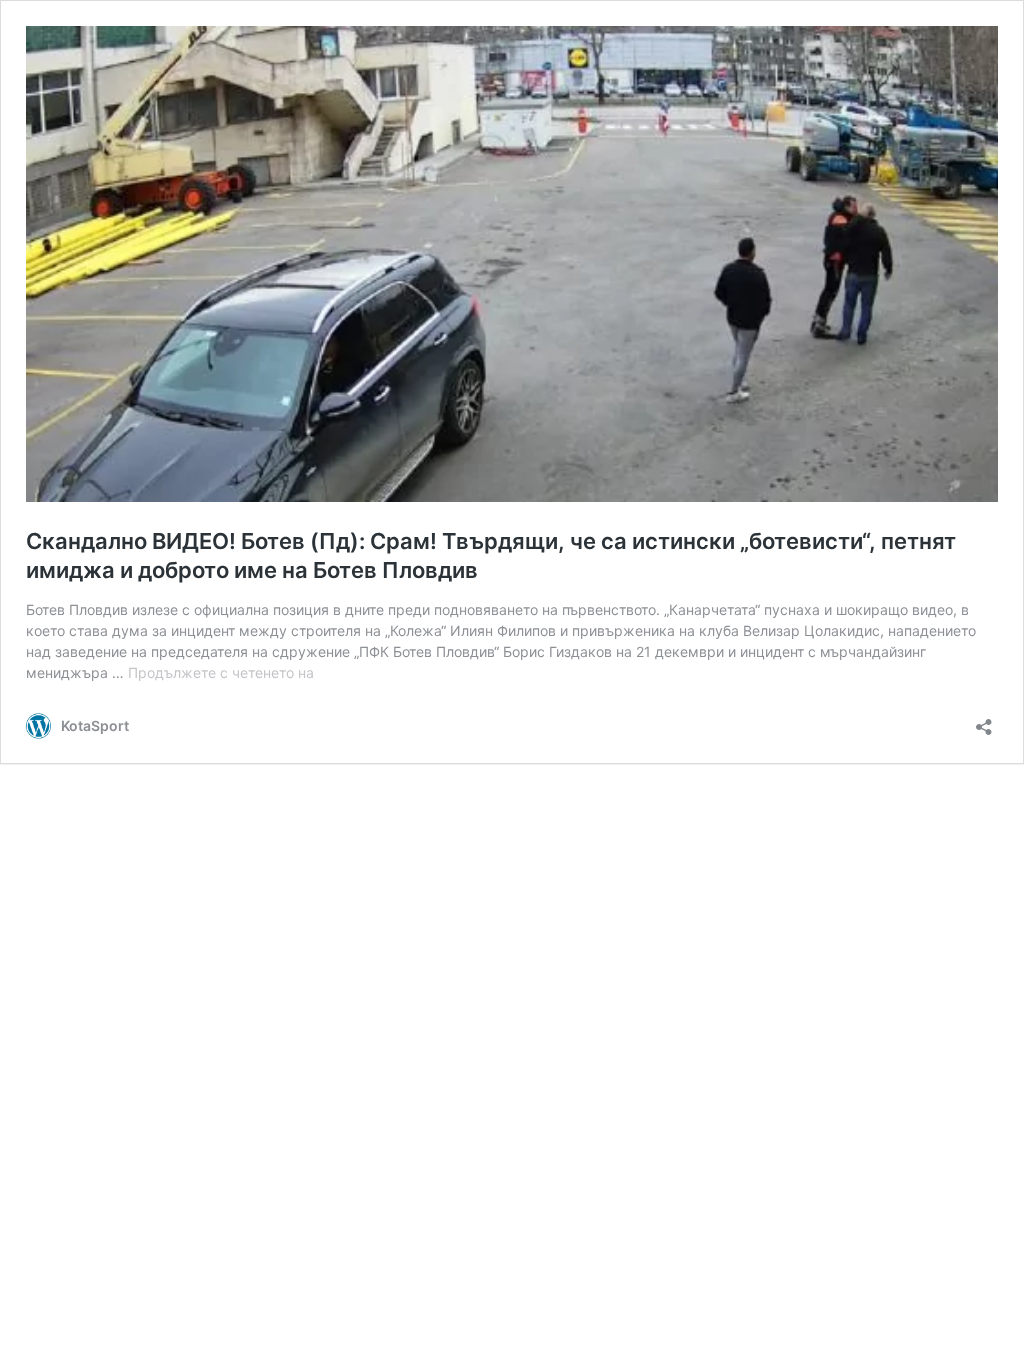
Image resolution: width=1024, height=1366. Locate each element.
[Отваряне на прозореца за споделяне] (984, 720)
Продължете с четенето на (221, 672)
